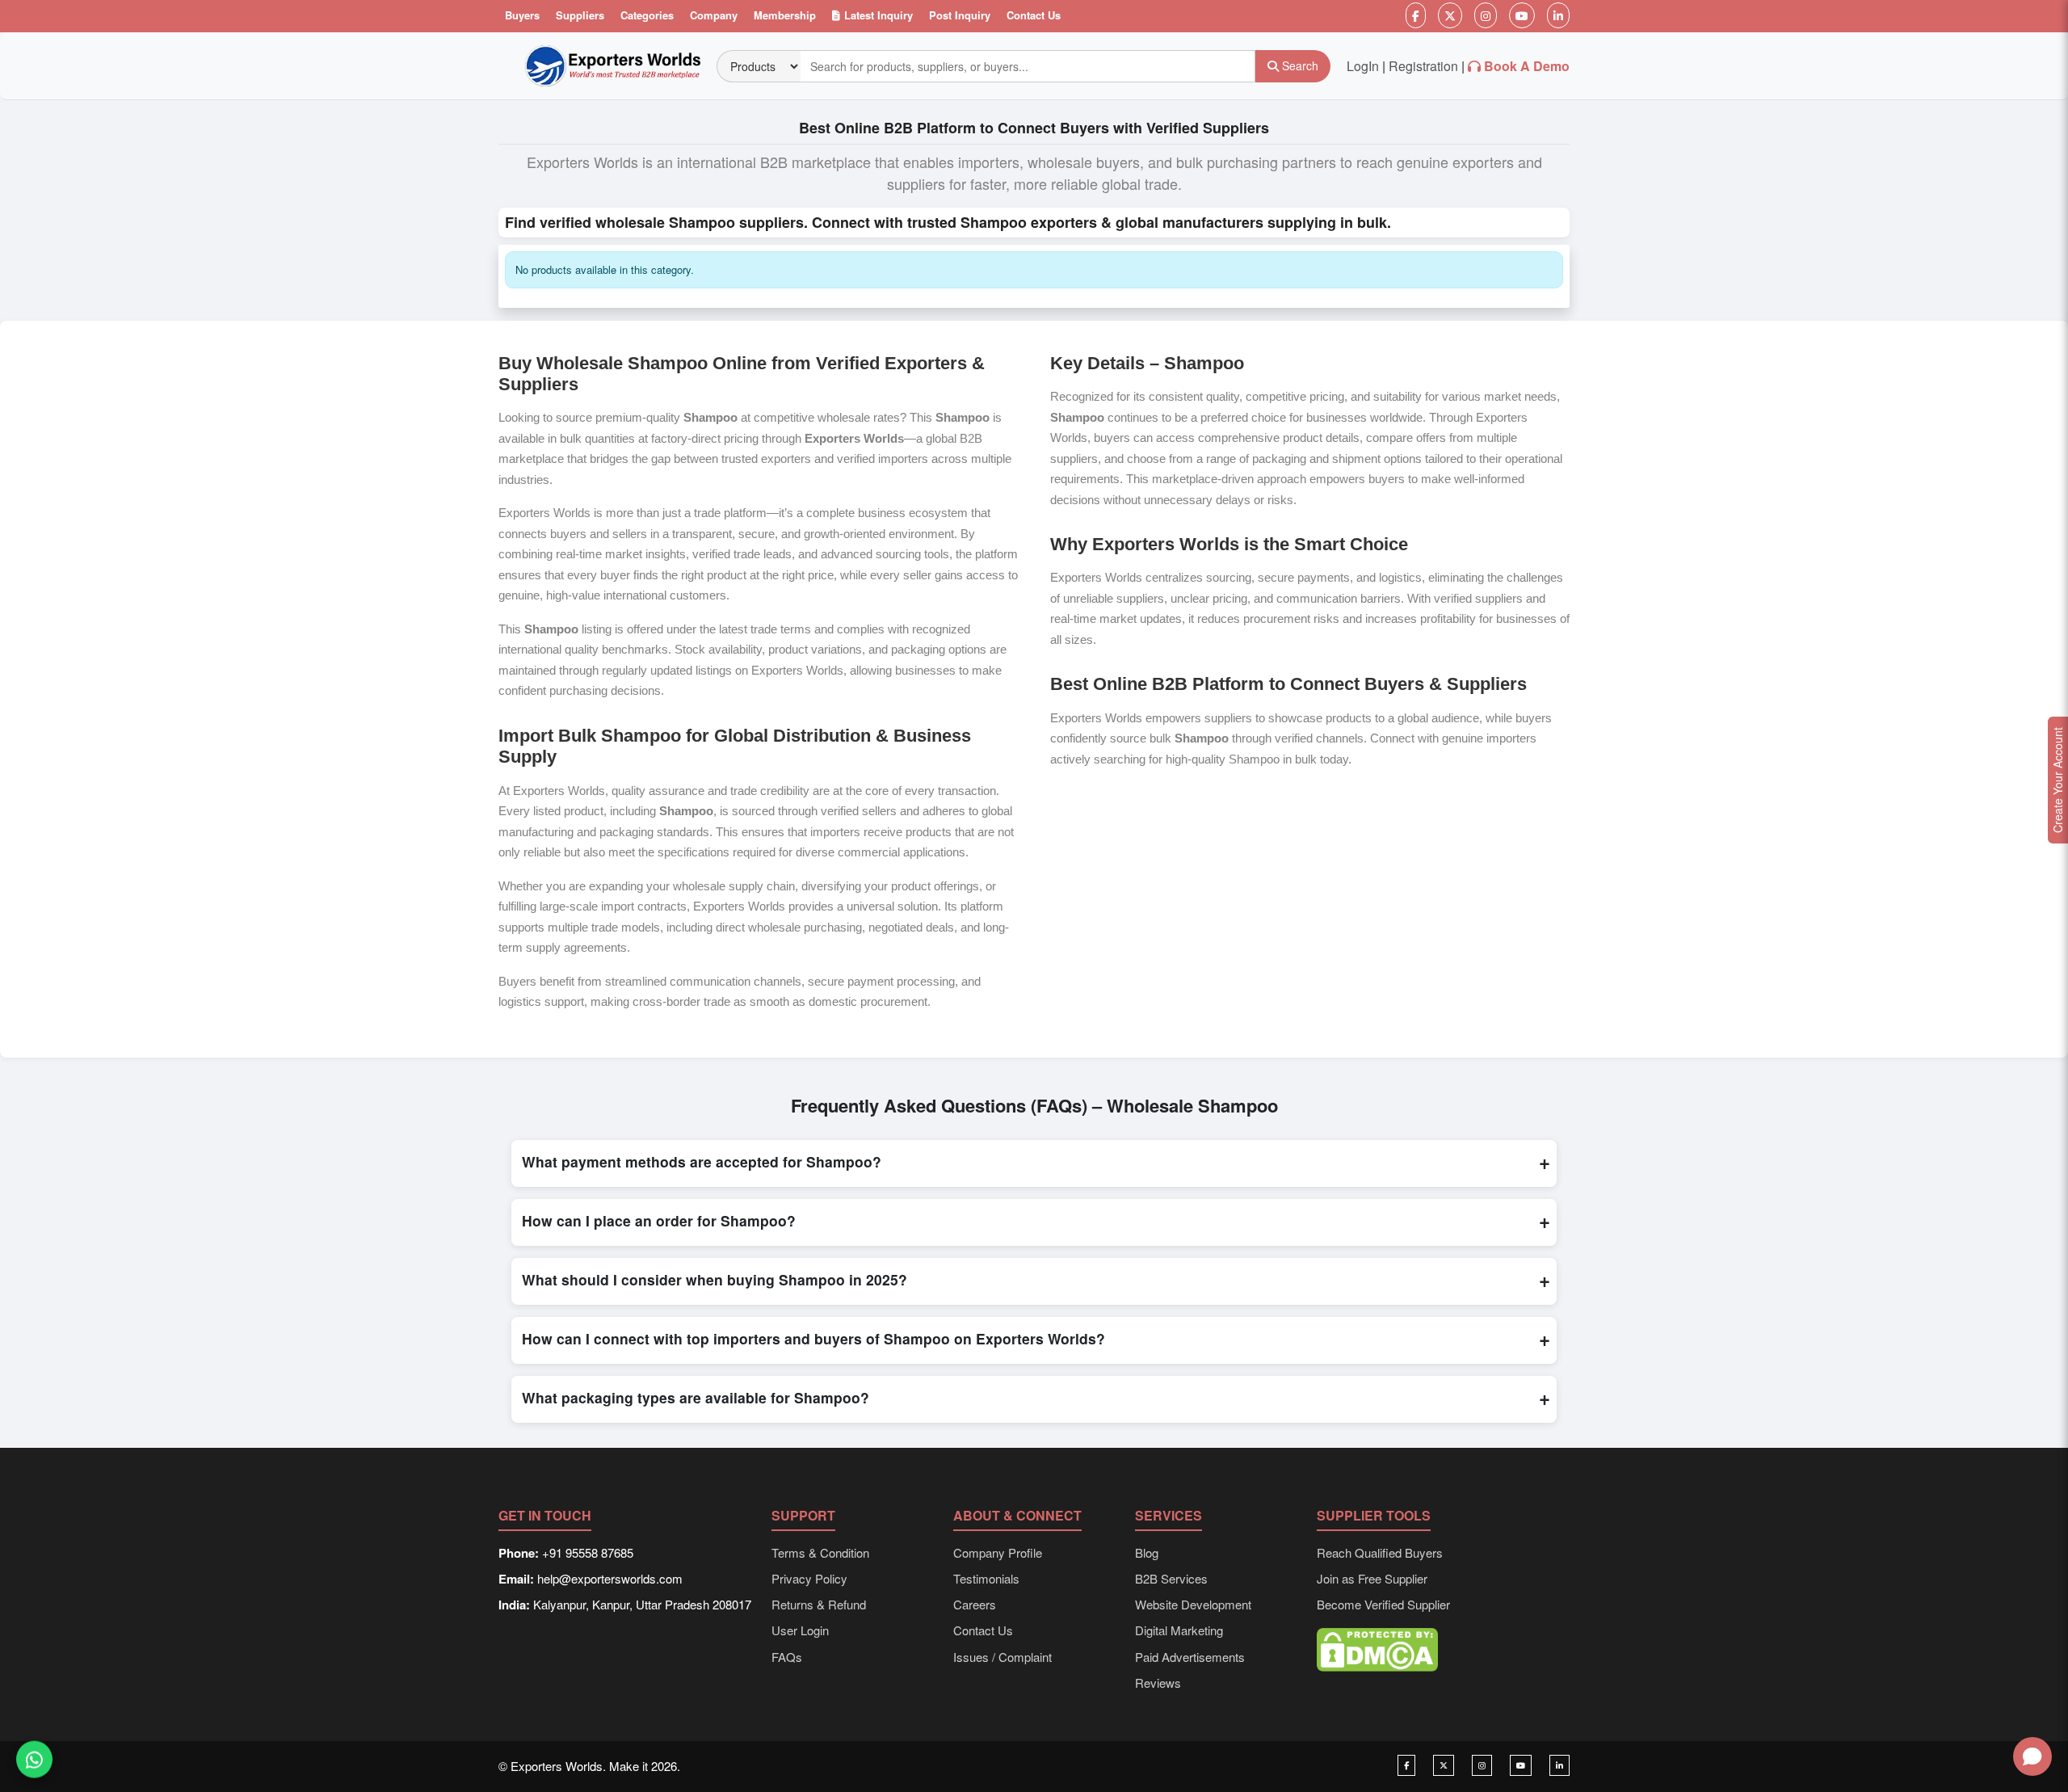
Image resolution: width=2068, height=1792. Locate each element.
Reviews (1158, 1683)
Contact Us (1034, 15)
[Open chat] (2032, 1756)
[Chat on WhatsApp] (34, 1757)
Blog (1147, 1552)
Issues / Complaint (1002, 1657)
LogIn (1363, 66)
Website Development (1193, 1604)
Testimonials (986, 1578)
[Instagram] (1486, 15)
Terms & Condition (820, 1552)
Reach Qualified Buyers (1380, 1552)
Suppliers (580, 15)
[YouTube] (1522, 15)
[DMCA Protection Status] (1377, 1648)
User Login (800, 1630)
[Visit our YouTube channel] (1521, 1765)
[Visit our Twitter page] (1444, 1765)
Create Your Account (2057, 780)
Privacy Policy (809, 1578)
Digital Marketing (1179, 1630)
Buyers (522, 15)
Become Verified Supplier (1383, 1604)
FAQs (787, 1657)
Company (714, 15)
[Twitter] (1450, 15)
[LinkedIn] (1558, 15)
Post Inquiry (960, 15)
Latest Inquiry (878, 15)
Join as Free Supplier (1372, 1578)
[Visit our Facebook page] (1406, 1765)
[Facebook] (1416, 15)
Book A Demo (1527, 66)
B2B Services (1171, 1578)
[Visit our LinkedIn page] (1559, 1765)
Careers (975, 1604)
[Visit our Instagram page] (1482, 1765)
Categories (647, 15)
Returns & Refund (819, 1604)
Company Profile (998, 1552)
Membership (785, 15)
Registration (1423, 66)
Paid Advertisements (1190, 1657)
